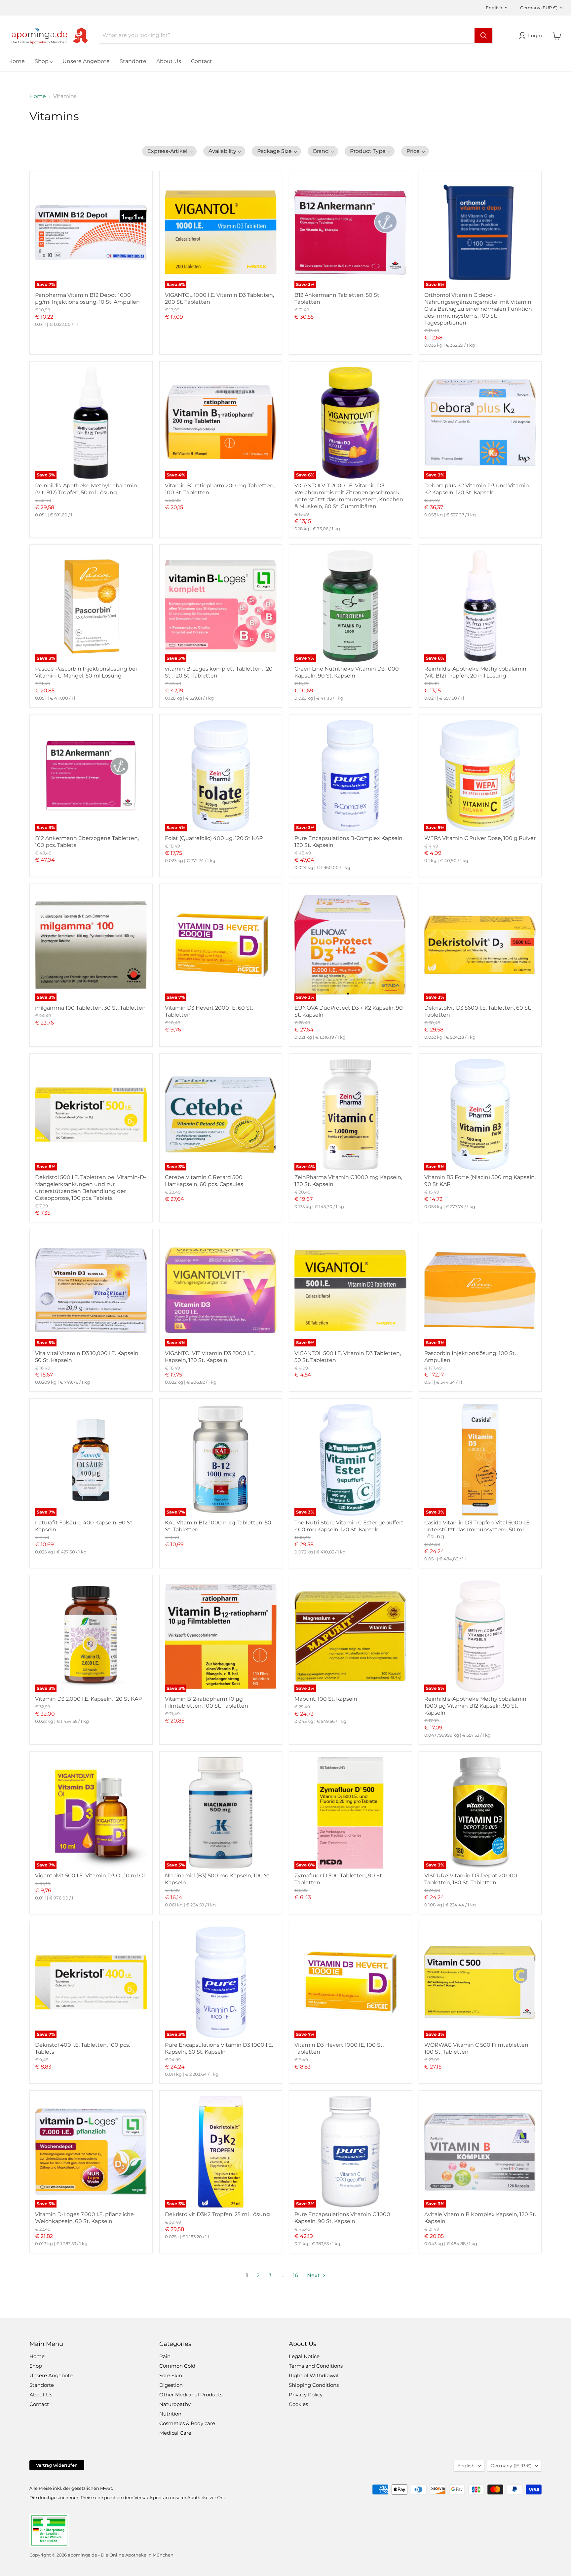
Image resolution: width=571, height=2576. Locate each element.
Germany (539, 8)
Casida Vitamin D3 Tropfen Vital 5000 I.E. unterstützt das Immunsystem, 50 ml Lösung (477, 1530)
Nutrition (170, 2414)
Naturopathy (175, 2404)
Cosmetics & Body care (187, 2423)
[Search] (483, 36)
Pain (165, 2356)
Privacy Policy (306, 2395)
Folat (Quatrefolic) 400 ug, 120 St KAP (214, 838)
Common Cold (177, 2366)
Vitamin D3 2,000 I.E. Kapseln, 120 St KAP (88, 1699)
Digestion (171, 2385)
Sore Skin (171, 2375)
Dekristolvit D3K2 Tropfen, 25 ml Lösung (217, 2214)
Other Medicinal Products (191, 2395)
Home (17, 61)
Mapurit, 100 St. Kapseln (326, 1699)
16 (295, 2275)
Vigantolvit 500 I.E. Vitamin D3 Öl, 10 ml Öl (90, 1876)
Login (535, 35)
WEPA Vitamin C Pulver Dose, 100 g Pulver (480, 838)
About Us (169, 61)
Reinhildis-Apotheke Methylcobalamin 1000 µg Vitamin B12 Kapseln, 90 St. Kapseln (475, 1706)
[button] (169, 151)
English (494, 8)
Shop (42, 61)
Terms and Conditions (316, 2366)
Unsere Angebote (86, 61)
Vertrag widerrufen (57, 2465)
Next (314, 2275)
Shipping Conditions (314, 2385)
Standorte (133, 61)
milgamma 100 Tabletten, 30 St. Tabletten (90, 1008)
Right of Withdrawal (314, 2375)
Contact (202, 61)
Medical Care (175, 2433)
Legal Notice (304, 2356)
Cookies (298, 2404)
